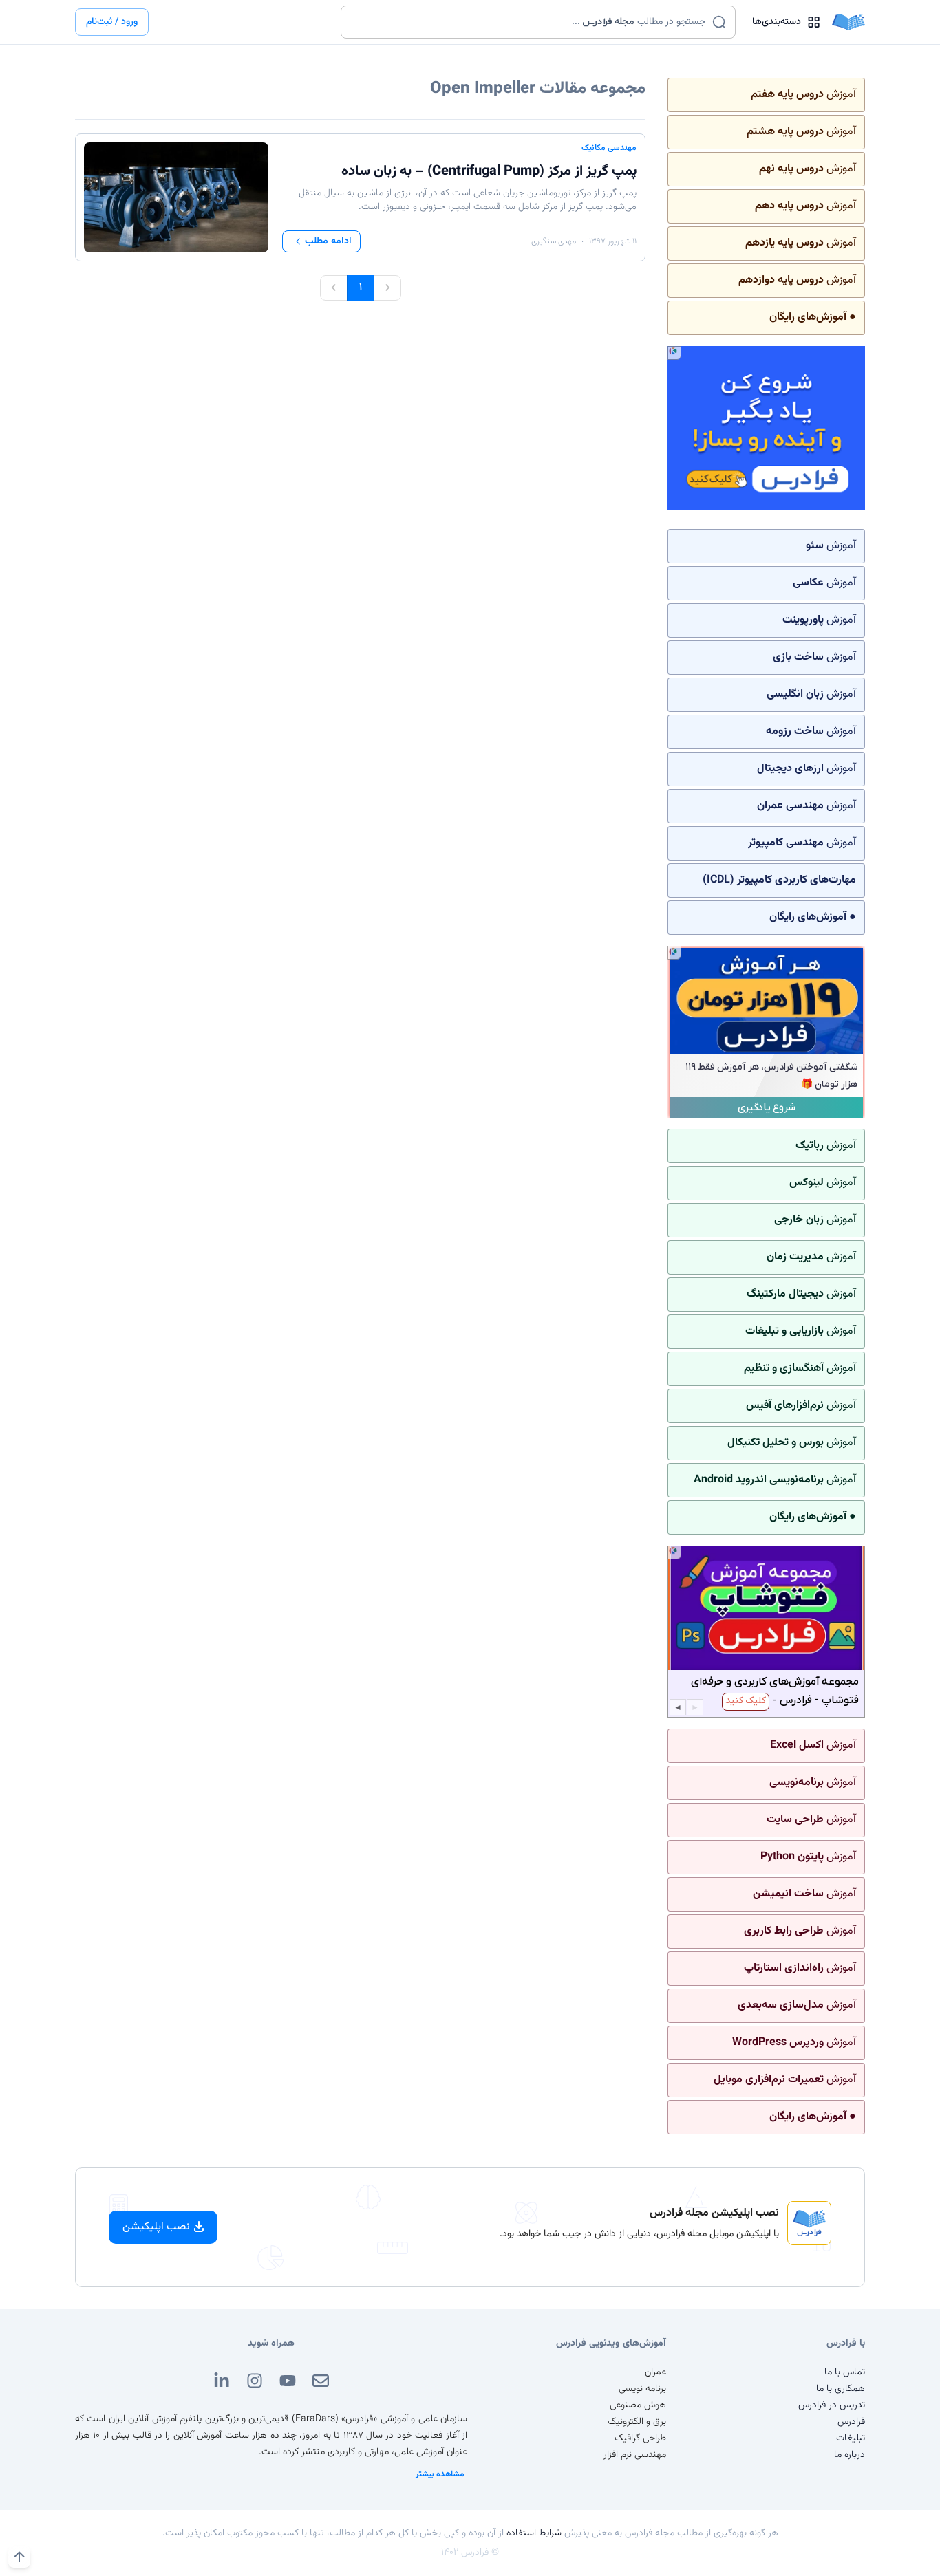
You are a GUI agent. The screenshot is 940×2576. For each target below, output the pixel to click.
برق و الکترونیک (637, 2422)
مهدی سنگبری (554, 241)
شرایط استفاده (534, 2533)
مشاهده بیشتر (440, 2474)
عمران (655, 2372)
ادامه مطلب (328, 241)
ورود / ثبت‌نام (112, 22)
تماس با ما (845, 2372)
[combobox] (530, 22)
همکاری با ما (841, 2389)
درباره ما (850, 2455)
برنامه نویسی (642, 2389)
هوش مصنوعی (638, 2405)
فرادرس (851, 2422)
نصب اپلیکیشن (156, 2227)
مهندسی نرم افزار (635, 2455)
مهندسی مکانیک (609, 148)
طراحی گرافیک (640, 2438)
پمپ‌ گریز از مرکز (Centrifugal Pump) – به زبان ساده (489, 171)
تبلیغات (851, 2438)
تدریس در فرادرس (832, 2405)
